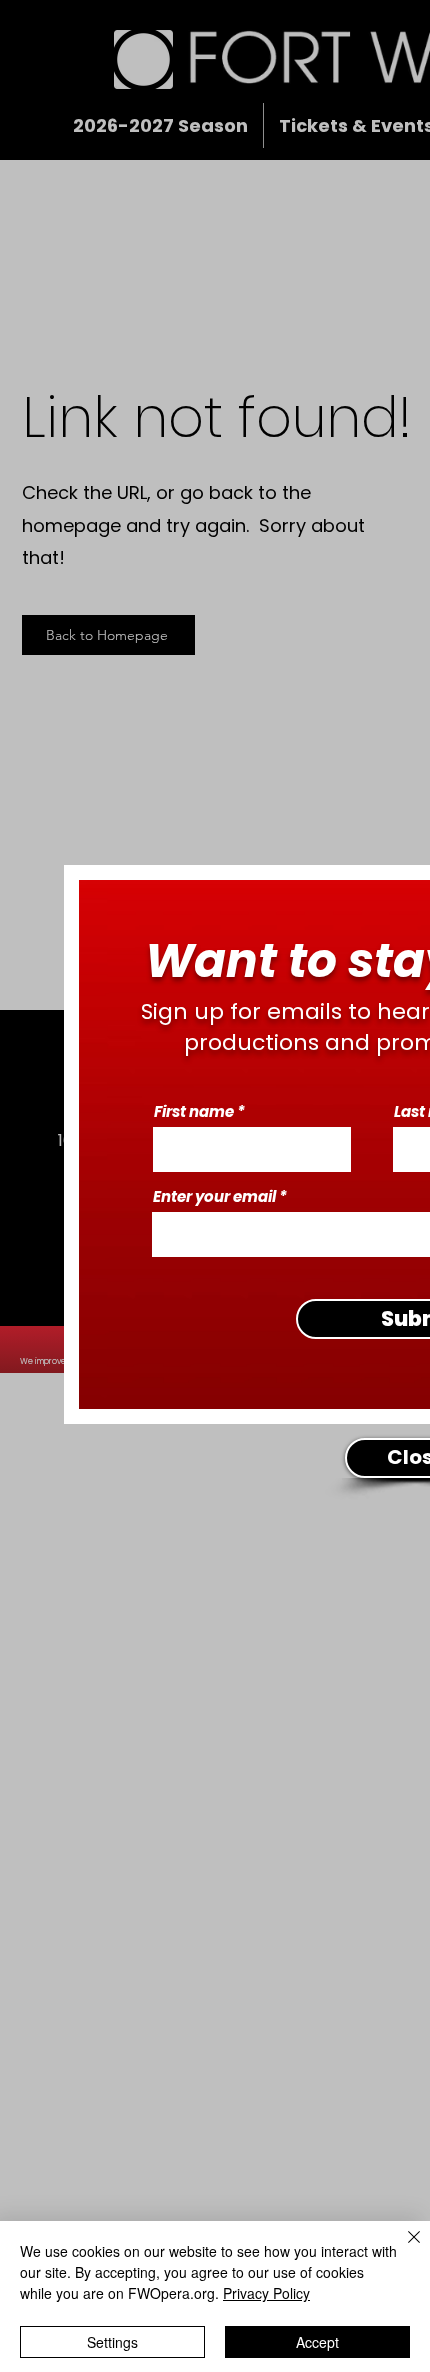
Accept (317, 2342)
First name (194, 1111)
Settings (112, 2342)
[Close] (402, 2249)
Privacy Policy (266, 2293)
